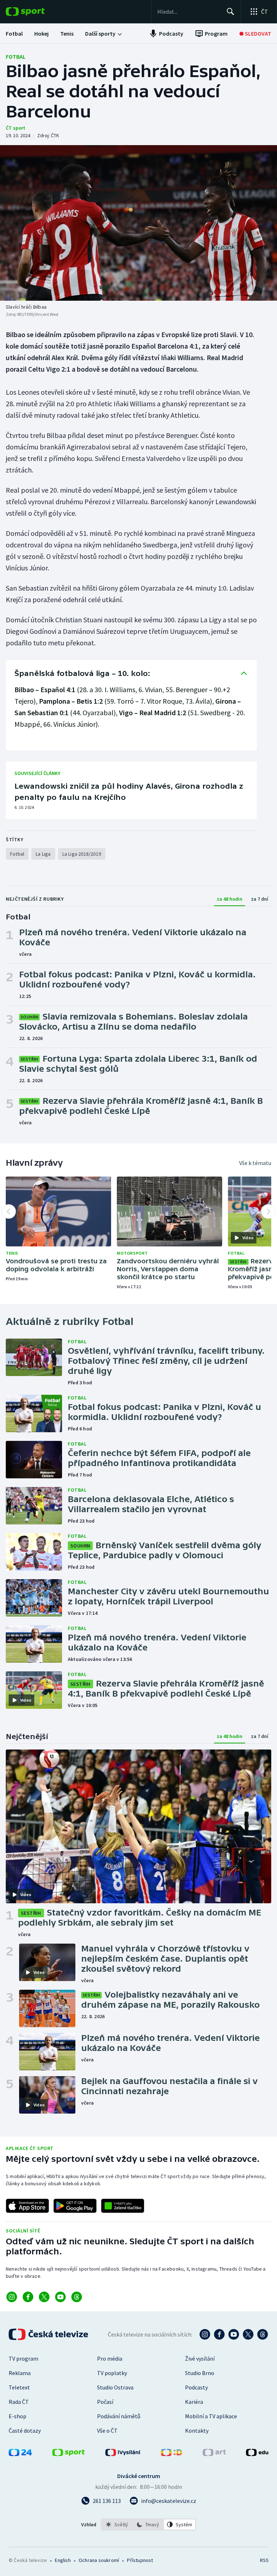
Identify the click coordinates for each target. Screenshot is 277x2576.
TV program (23, 2358)
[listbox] (148, 2525)
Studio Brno (200, 2373)
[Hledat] (230, 12)
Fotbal (16, 57)
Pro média (110, 2358)
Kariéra (194, 2402)
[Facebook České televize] (219, 2334)
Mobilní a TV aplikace (211, 2416)
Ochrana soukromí (99, 2560)
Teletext (19, 2387)
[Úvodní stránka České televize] (49, 2334)
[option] (117, 2525)
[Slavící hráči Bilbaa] (138, 223)
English (63, 2560)
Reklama (20, 2373)
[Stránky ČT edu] (257, 2454)
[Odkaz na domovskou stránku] (36, 12)
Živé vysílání (200, 2358)
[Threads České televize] (263, 2334)
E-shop (17, 2416)
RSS (264, 2560)
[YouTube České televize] (234, 2334)
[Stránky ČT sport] (69, 2454)
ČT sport (16, 128)
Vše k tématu (255, 1163)
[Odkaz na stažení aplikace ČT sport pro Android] (75, 2206)
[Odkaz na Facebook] (28, 2297)
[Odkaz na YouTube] (60, 2297)
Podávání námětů (119, 2416)
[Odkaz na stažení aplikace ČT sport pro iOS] (27, 2206)
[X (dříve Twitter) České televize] (248, 2334)
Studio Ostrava (115, 2387)
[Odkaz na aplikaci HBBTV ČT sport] (123, 2206)
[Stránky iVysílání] (123, 2454)
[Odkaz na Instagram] (12, 2297)
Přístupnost (140, 2560)
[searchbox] (189, 12)
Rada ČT (19, 2402)
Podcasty (196, 2387)
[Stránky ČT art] (214, 2454)
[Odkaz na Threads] (77, 2297)
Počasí (105, 2402)
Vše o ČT (107, 2431)
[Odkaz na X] (44, 2297)
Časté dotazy (25, 2431)
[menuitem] (14, 33)
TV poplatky (112, 2373)
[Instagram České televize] (205, 2334)
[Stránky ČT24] (20, 2454)
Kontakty (197, 2431)
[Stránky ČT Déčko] (172, 2454)
